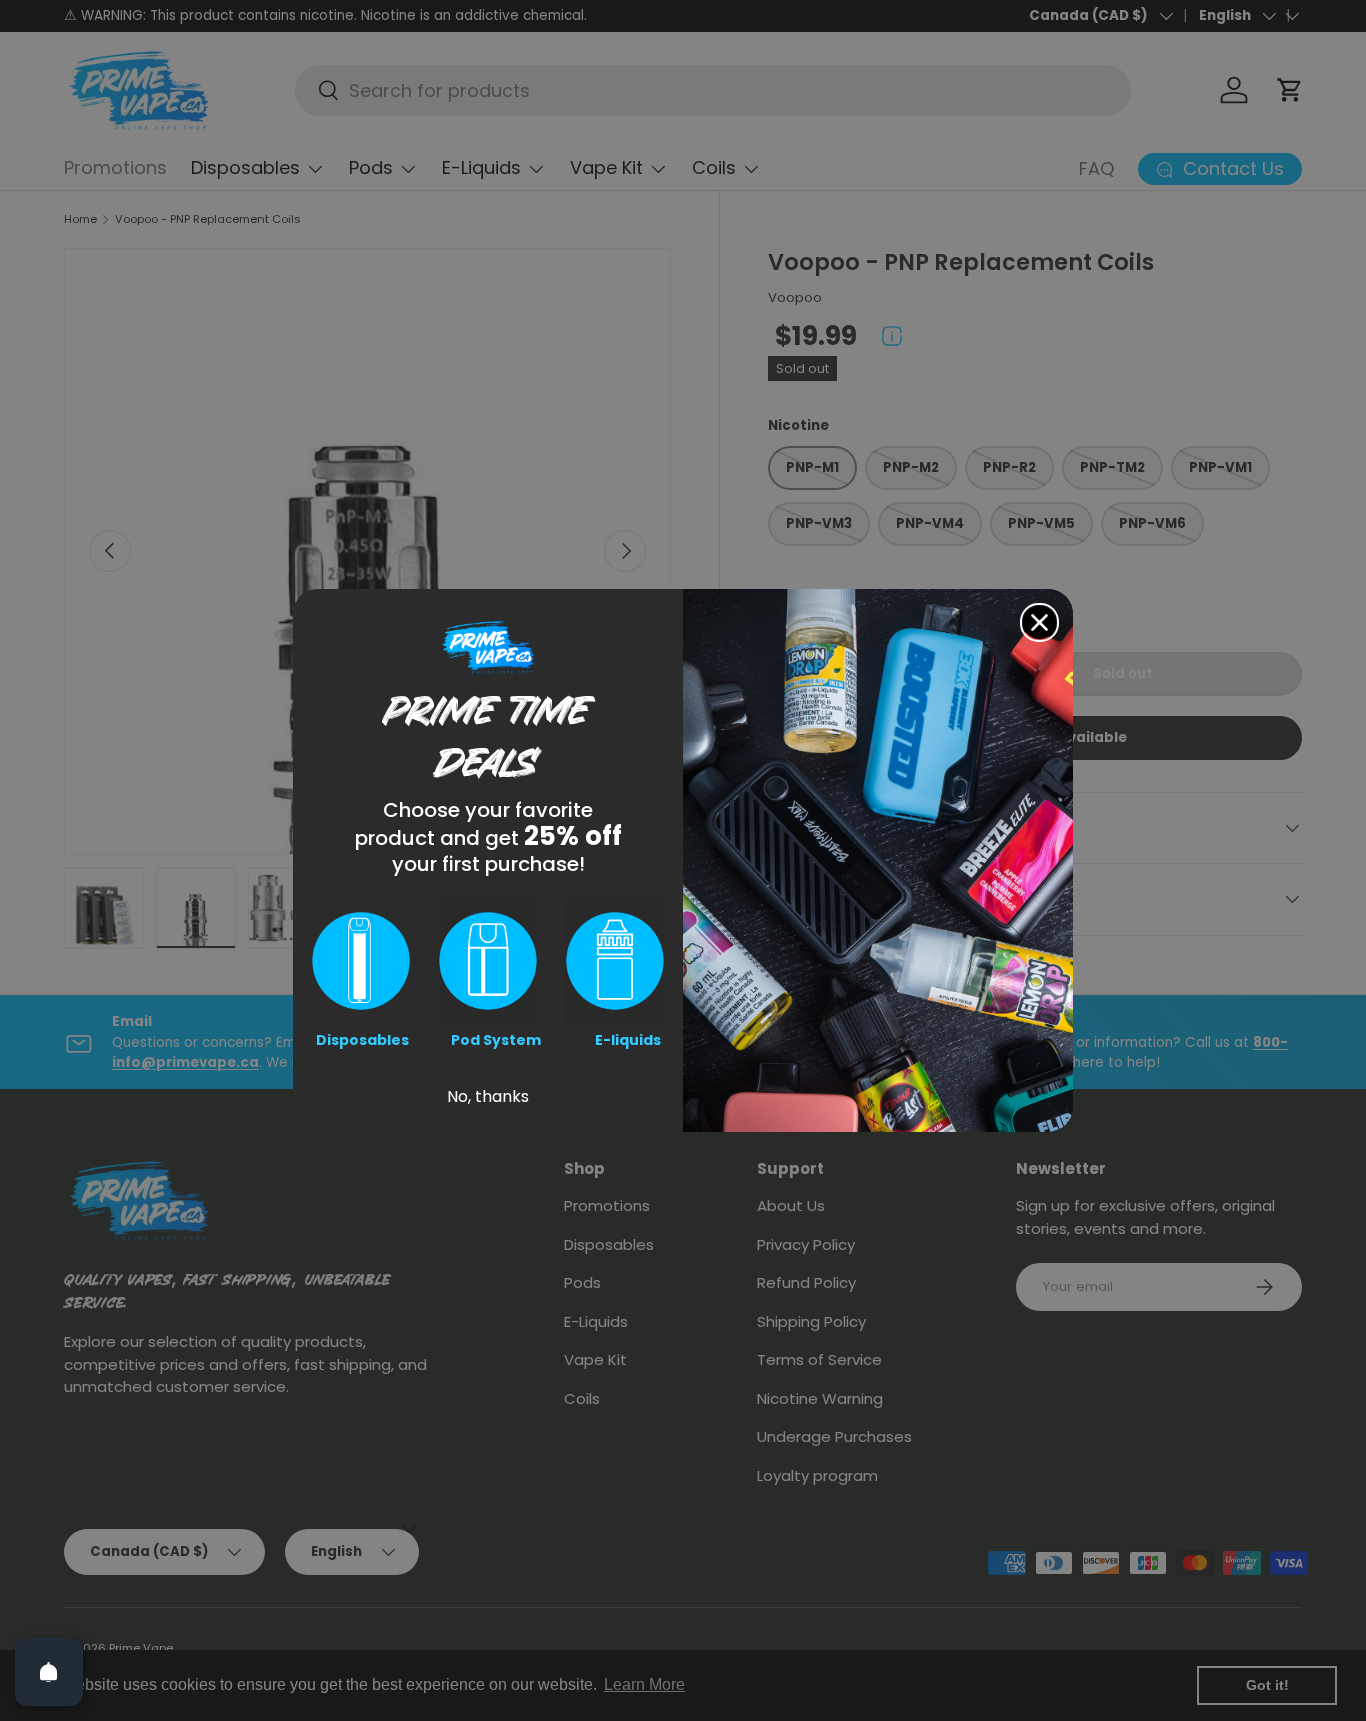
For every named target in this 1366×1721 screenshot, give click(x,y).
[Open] (49, 1672)
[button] (361, 961)
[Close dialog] (1039, 622)
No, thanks (488, 1096)
